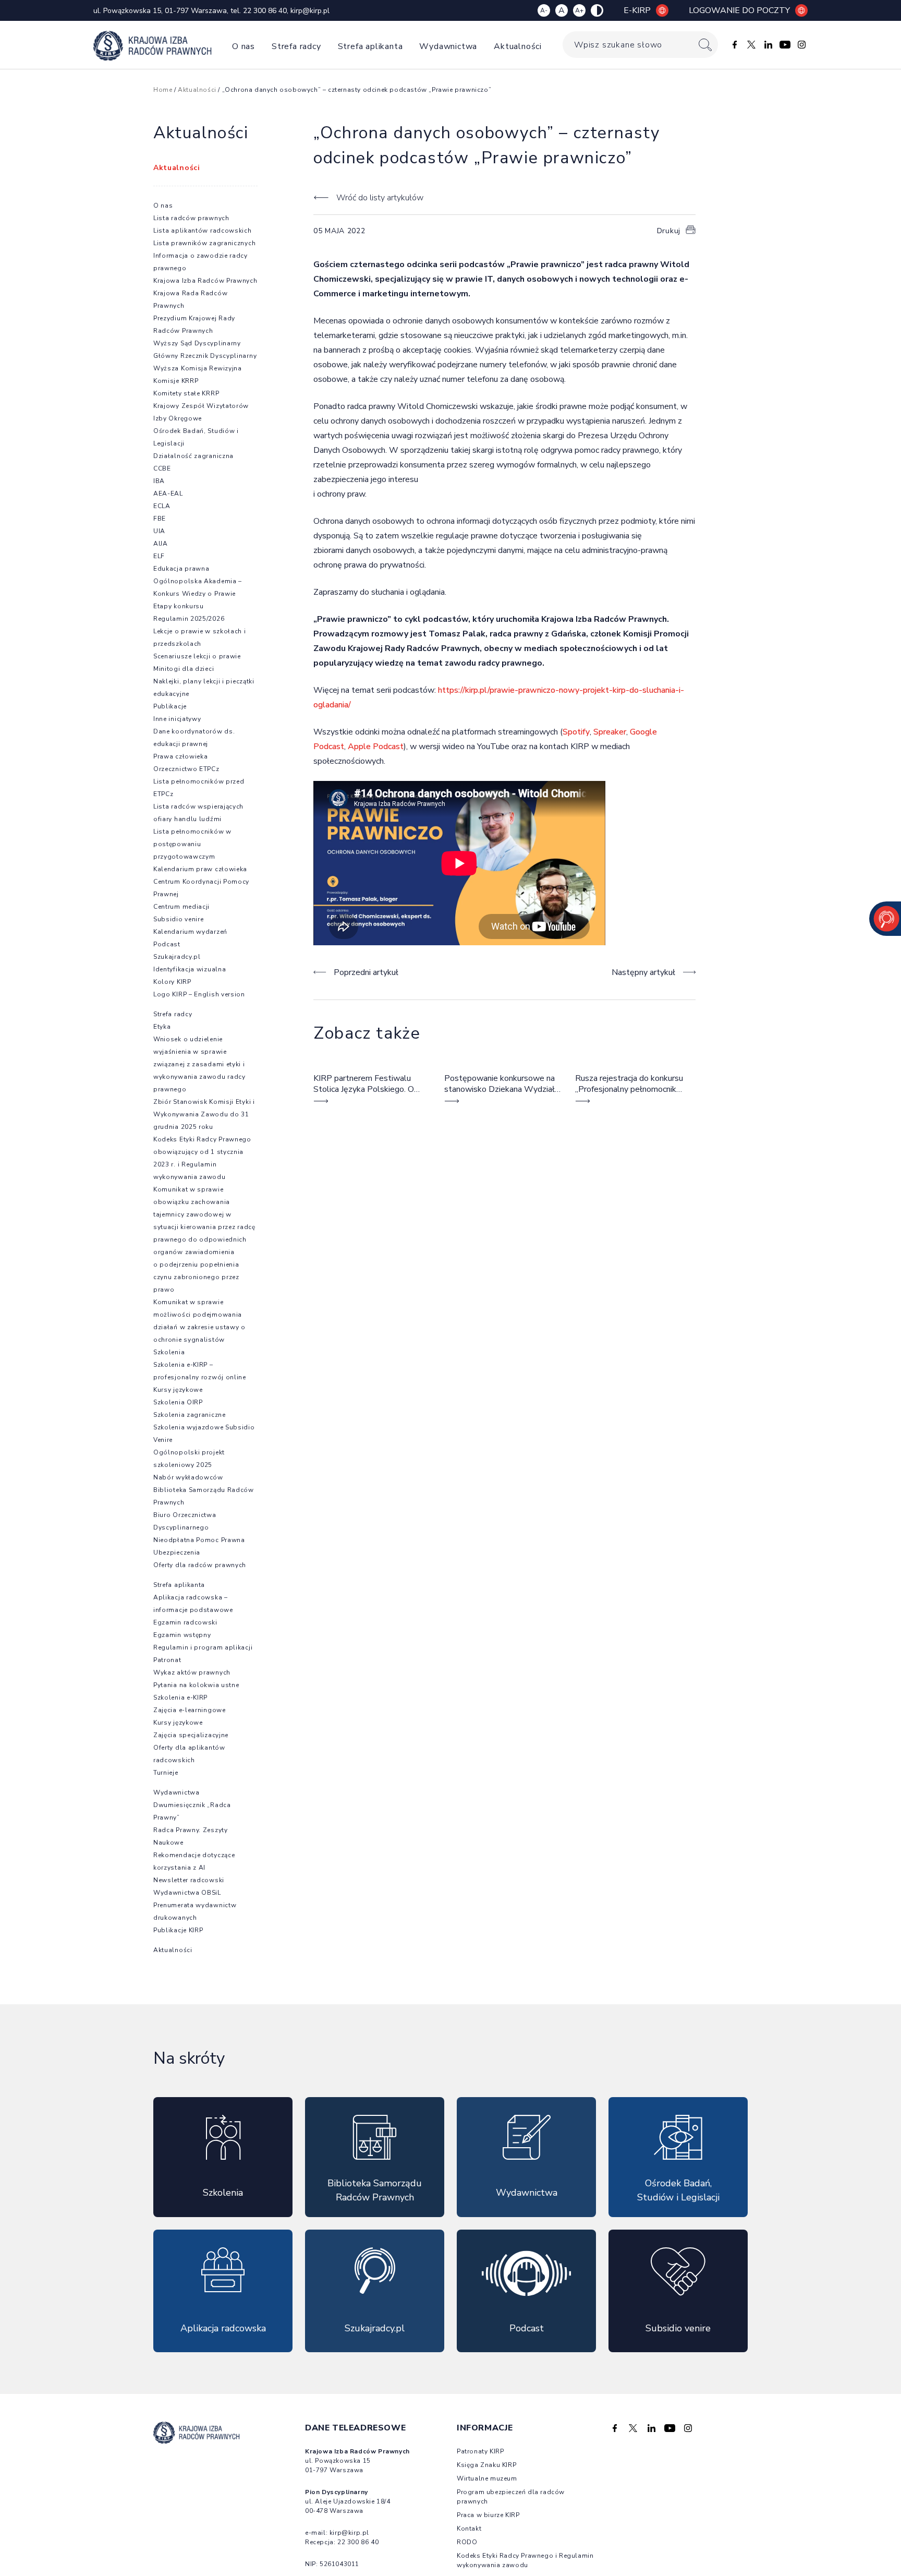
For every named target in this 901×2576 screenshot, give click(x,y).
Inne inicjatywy (177, 719)
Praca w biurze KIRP (488, 2515)
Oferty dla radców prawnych (200, 1565)
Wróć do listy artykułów (380, 198)
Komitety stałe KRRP (186, 393)
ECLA (162, 506)
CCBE (162, 468)
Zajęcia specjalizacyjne (191, 1735)
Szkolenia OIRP (178, 1402)
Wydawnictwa (448, 46)
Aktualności (518, 46)
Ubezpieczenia (177, 1552)
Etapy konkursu (179, 606)
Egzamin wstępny (182, 1635)
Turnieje (166, 1773)
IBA (159, 481)
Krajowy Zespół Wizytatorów (201, 406)
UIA (159, 531)
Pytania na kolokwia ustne (196, 1685)
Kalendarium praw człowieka (200, 869)
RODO (467, 2542)
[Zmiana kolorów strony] (597, 10)
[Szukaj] (705, 45)
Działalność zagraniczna (193, 456)
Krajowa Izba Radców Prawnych (205, 281)
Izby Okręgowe (178, 418)
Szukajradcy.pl (177, 957)
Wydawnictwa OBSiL (187, 1893)
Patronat (167, 1660)
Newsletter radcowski (189, 1880)
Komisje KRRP (176, 381)
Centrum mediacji (181, 907)
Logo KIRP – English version (199, 994)
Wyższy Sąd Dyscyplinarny (197, 343)
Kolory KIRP (172, 982)
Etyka (162, 1027)
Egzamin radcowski (185, 1622)
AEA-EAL (168, 493)
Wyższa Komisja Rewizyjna (198, 368)
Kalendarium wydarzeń (190, 932)
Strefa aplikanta (370, 46)
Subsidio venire (179, 919)
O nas (243, 46)
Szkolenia (169, 1352)
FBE (160, 519)
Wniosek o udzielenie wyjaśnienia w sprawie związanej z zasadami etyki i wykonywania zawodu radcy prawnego (199, 1064)
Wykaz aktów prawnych (192, 1672)
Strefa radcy (296, 46)
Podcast (167, 944)
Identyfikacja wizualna (190, 969)
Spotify (576, 732)
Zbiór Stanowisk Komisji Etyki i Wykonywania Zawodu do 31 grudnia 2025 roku (204, 1114)
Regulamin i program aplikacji (203, 1647)
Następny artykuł (643, 972)
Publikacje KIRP (178, 1930)
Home (163, 90)
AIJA (161, 544)
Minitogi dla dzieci (184, 669)
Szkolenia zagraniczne (190, 1415)
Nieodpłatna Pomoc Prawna (199, 1540)
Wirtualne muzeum (487, 2478)
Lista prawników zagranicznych (204, 243)
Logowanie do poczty (739, 10)
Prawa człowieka (181, 756)
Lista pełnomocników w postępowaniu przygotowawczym (192, 844)
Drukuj (669, 231)
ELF (159, 556)
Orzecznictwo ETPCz (186, 769)
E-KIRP (637, 10)
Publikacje (170, 706)
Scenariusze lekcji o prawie (197, 656)
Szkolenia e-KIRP (180, 1698)
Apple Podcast (376, 747)
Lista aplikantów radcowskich (203, 231)
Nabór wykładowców (188, 1477)
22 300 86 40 (265, 11)
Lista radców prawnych (191, 218)
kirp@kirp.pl (310, 11)
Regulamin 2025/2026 (189, 619)
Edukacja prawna (181, 569)
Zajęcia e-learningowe (190, 1710)
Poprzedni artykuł (366, 972)
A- (544, 10)
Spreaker (610, 732)
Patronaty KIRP (480, 2451)
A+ (579, 10)
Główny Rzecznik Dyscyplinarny (205, 356)
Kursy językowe (178, 1390)
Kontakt (469, 2529)
